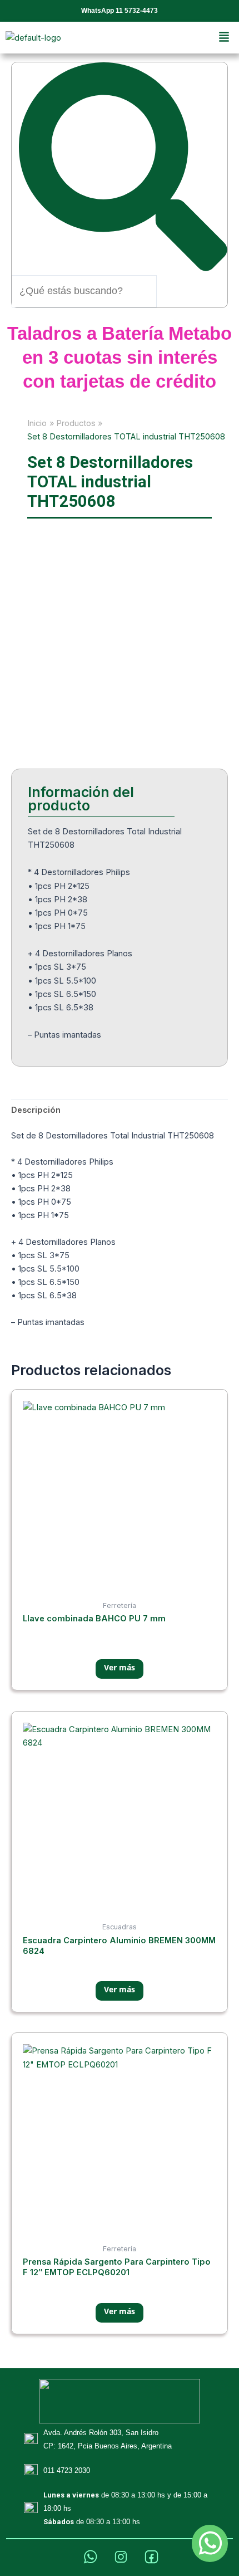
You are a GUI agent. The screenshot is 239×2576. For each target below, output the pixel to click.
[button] (224, 38)
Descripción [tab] (36, 1110)
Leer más (120, 1669)
